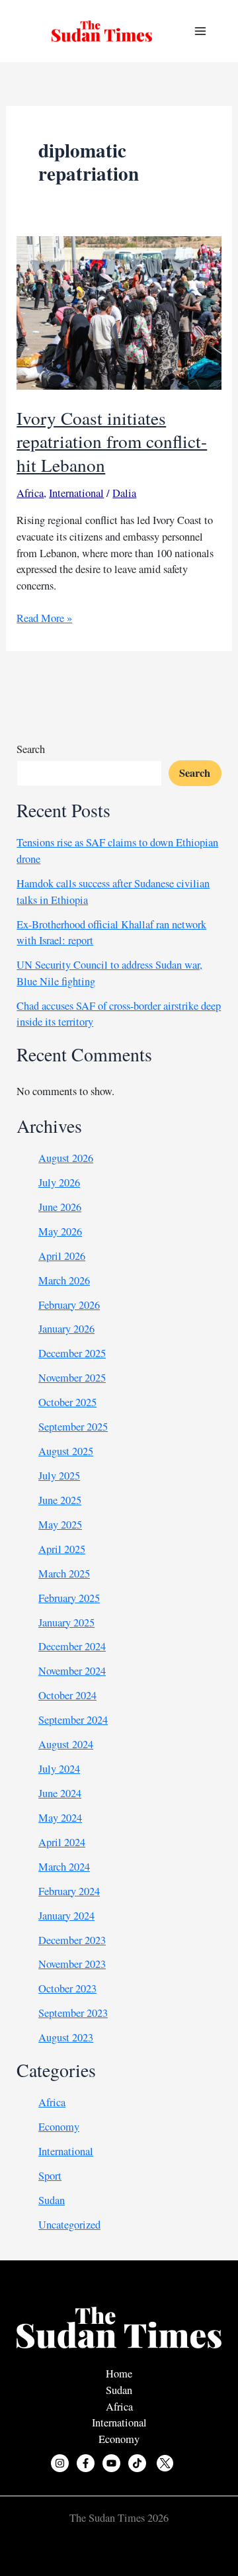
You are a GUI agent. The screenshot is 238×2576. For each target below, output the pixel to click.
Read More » (44, 618)
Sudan (52, 2200)
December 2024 (72, 1646)
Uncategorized (69, 2225)
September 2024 (73, 1720)
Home (119, 2374)
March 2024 (64, 1867)
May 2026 (60, 1231)
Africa (30, 493)
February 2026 (69, 1305)
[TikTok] (137, 2463)
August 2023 (66, 2037)
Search (31, 749)
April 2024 (62, 1842)
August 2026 (66, 1158)
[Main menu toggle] (200, 31)
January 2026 (66, 1329)
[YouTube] (111, 2463)
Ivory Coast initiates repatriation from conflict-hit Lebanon (112, 441)
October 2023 (67, 1988)
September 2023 (73, 2013)
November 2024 (72, 1671)
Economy (59, 2127)
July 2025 (59, 1476)
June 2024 (60, 1793)
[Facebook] (86, 2463)
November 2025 (72, 1378)
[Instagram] (60, 2463)
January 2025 (66, 1622)
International (76, 493)
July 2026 (59, 1182)
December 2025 (72, 1353)
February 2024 (69, 1891)
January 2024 (66, 1916)
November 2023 (72, 1964)
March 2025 (64, 1574)
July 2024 (59, 1769)
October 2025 (67, 1402)
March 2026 (64, 1280)
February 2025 (69, 1598)
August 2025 (66, 1451)
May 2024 (60, 1818)
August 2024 (66, 1744)
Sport (50, 2176)
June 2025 (60, 1500)
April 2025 (62, 1549)
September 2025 (73, 1427)
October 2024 (67, 1695)
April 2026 (62, 1256)
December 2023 (72, 1940)
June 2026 (60, 1207)
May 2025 (60, 1525)
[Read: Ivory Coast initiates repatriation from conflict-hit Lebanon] (119, 312)
